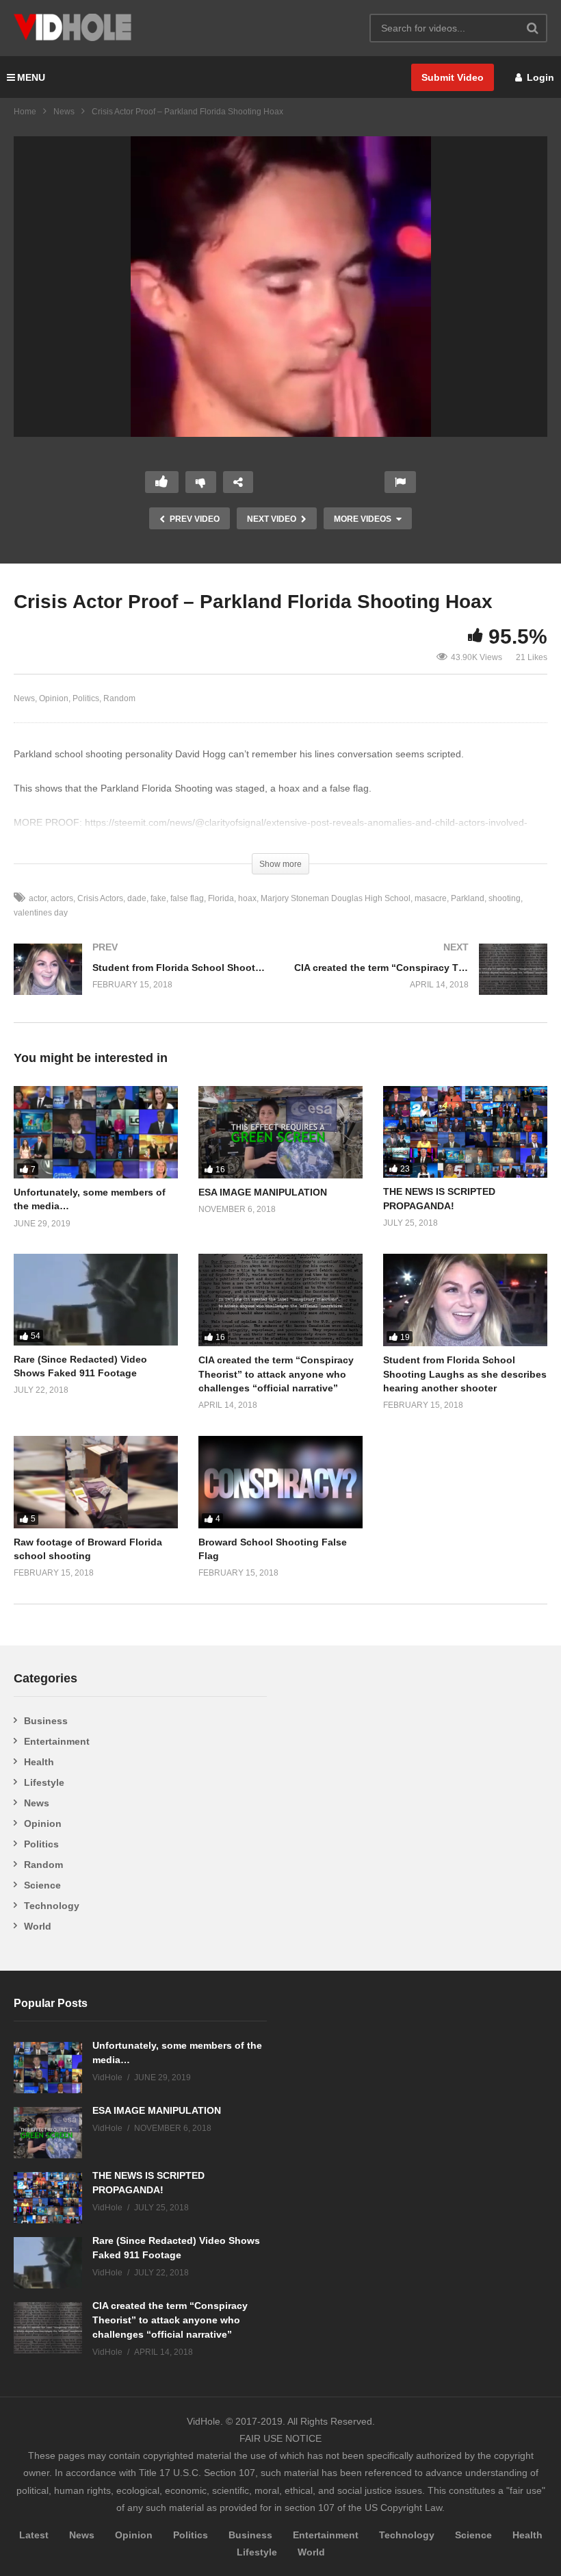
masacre (431, 898)
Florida (221, 898)
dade (137, 898)
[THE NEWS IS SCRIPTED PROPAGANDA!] (465, 1132)
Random (119, 698)
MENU (31, 77)
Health (39, 1762)
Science (42, 1885)
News (64, 112)
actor (38, 898)
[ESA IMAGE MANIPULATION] (280, 1132)
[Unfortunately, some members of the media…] (96, 1132)
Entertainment (57, 1741)
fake (158, 898)
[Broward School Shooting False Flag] (280, 1482)
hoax (247, 898)
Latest (34, 2535)
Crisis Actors (100, 898)
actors (62, 898)
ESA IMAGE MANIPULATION (263, 1192)
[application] (280, 287)
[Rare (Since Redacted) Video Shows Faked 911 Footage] (96, 1299)
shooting (505, 898)
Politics (86, 698)
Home (25, 112)
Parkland (468, 898)
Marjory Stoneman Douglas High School (336, 898)
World (38, 1926)
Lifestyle (44, 1782)
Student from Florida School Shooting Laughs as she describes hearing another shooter (465, 1374)
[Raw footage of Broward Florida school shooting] (96, 1482)
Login (539, 77)
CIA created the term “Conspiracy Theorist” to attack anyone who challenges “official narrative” (276, 1374)
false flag (187, 898)
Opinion (54, 698)
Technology (52, 1906)
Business (46, 1721)
